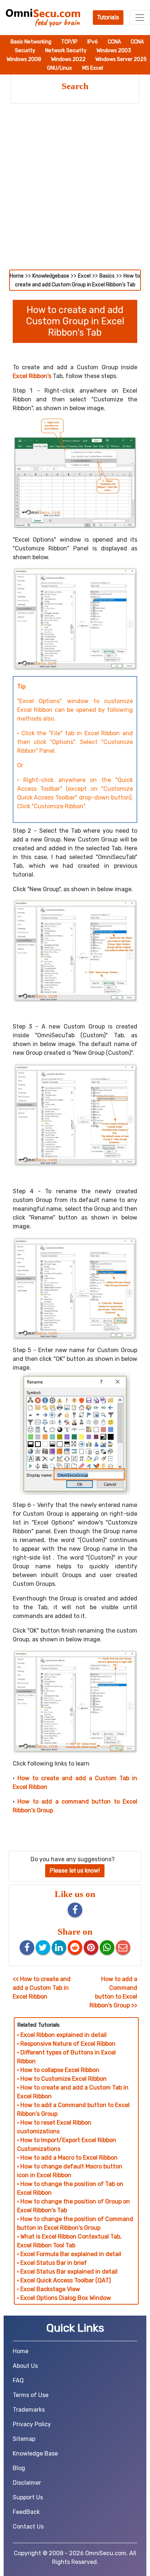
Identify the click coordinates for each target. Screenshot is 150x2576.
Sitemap (24, 2439)
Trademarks (29, 2410)
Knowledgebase (51, 276)
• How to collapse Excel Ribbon (58, 2070)
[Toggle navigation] (140, 18)
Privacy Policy (32, 2424)
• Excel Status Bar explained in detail (67, 2272)
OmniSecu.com (106, 2553)
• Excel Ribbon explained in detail (62, 2035)
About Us (25, 2366)
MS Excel (93, 68)
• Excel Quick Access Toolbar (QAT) (64, 2280)
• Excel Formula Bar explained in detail (69, 2254)
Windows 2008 (24, 59)
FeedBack (26, 2512)
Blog (19, 2468)
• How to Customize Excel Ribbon (62, 2079)
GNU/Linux (60, 68)
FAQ (18, 2380)
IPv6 (93, 42)
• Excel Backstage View (49, 2289)
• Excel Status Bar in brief (52, 2263)
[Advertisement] (75, 191)
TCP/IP (70, 42)
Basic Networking (31, 42)
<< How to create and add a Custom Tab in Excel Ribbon (42, 1988)
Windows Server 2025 (121, 59)
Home (17, 276)
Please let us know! (75, 1871)
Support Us (28, 2497)
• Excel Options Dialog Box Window (64, 2298)
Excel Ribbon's (32, 376)
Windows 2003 (114, 51)
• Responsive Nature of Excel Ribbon (66, 2044)
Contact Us (28, 2527)
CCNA (115, 42)
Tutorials (108, 17)
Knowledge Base (35, 2453)
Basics (107, 276)
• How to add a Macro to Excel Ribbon (67, 2158)
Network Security (66, 51)
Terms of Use (31, 2395)
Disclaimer (27, 2483)
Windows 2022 (69, 59)
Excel (84, 276)
